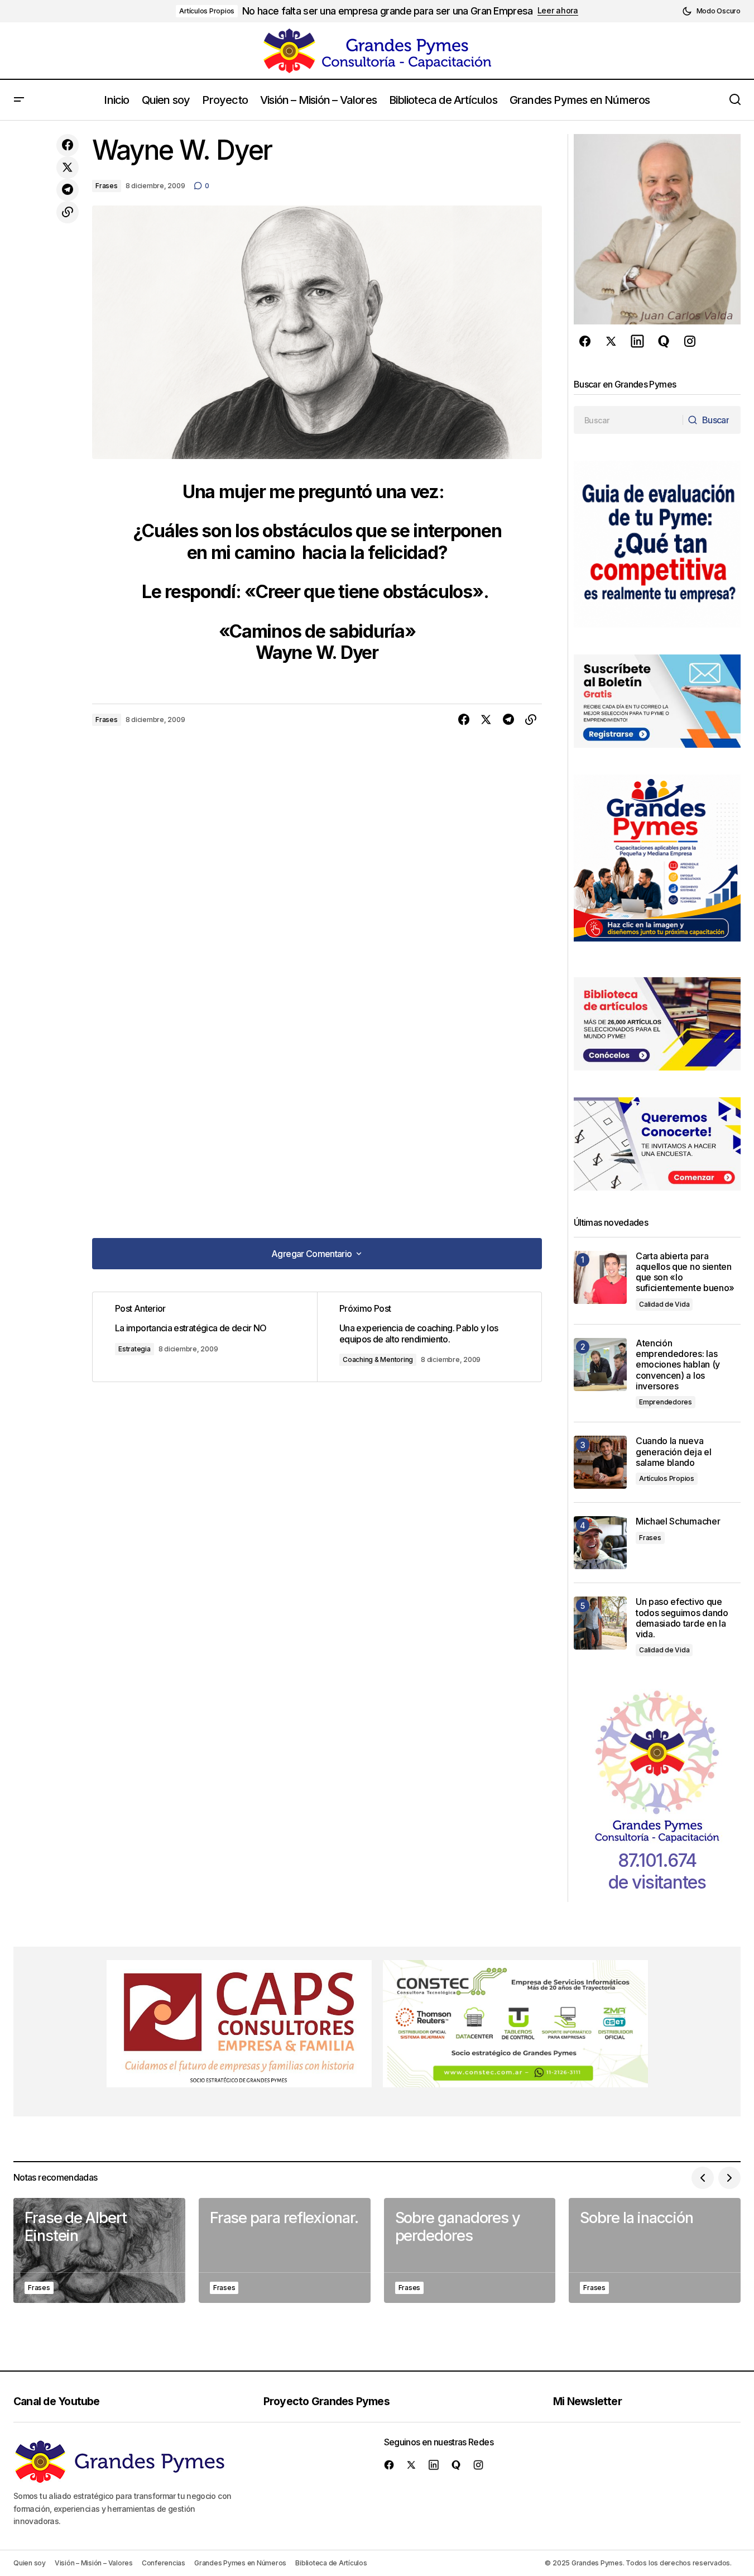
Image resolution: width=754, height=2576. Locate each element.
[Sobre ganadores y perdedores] (470, 2251)
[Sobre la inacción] (655, 2251)
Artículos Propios (207, 11)
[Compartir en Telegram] (68, 190)
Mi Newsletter (587, 2401)
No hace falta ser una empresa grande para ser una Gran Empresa (387, 11)
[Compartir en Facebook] (68, 145)
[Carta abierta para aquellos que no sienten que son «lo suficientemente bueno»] (600, 1277)
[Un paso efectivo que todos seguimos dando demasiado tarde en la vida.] (600, 1623)
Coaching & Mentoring (378, 1359)
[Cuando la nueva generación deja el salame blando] (600, 1462)
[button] (711, 11)
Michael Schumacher (678, 1521)
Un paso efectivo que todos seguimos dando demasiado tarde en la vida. (682, 1618)
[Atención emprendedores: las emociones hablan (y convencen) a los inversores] (600, 1365)
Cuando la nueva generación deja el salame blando (673, 1452)
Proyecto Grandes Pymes (326, 2401)
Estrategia (135, 1349)
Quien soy (30, 2563)
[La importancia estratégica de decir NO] (205, 1337)
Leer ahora (558, 11)
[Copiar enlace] (68, 212)
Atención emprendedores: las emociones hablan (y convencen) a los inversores (678, 1365)
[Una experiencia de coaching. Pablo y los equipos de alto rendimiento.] (429, 1337)
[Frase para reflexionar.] (285, 2251)
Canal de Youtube (57, 2401)
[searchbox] (628, 420)
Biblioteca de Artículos (331, 2563)
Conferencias (164, 2563)
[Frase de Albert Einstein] (99, 2251)
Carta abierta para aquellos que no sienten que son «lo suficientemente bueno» (685, 1272)
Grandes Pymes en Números (240, 2563)
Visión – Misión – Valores (94, 2563)
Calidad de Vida (664, 1304)
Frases (107, 186)
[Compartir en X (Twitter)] (68, 168)
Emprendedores (666, 1402)
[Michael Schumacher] (600, 1543)
